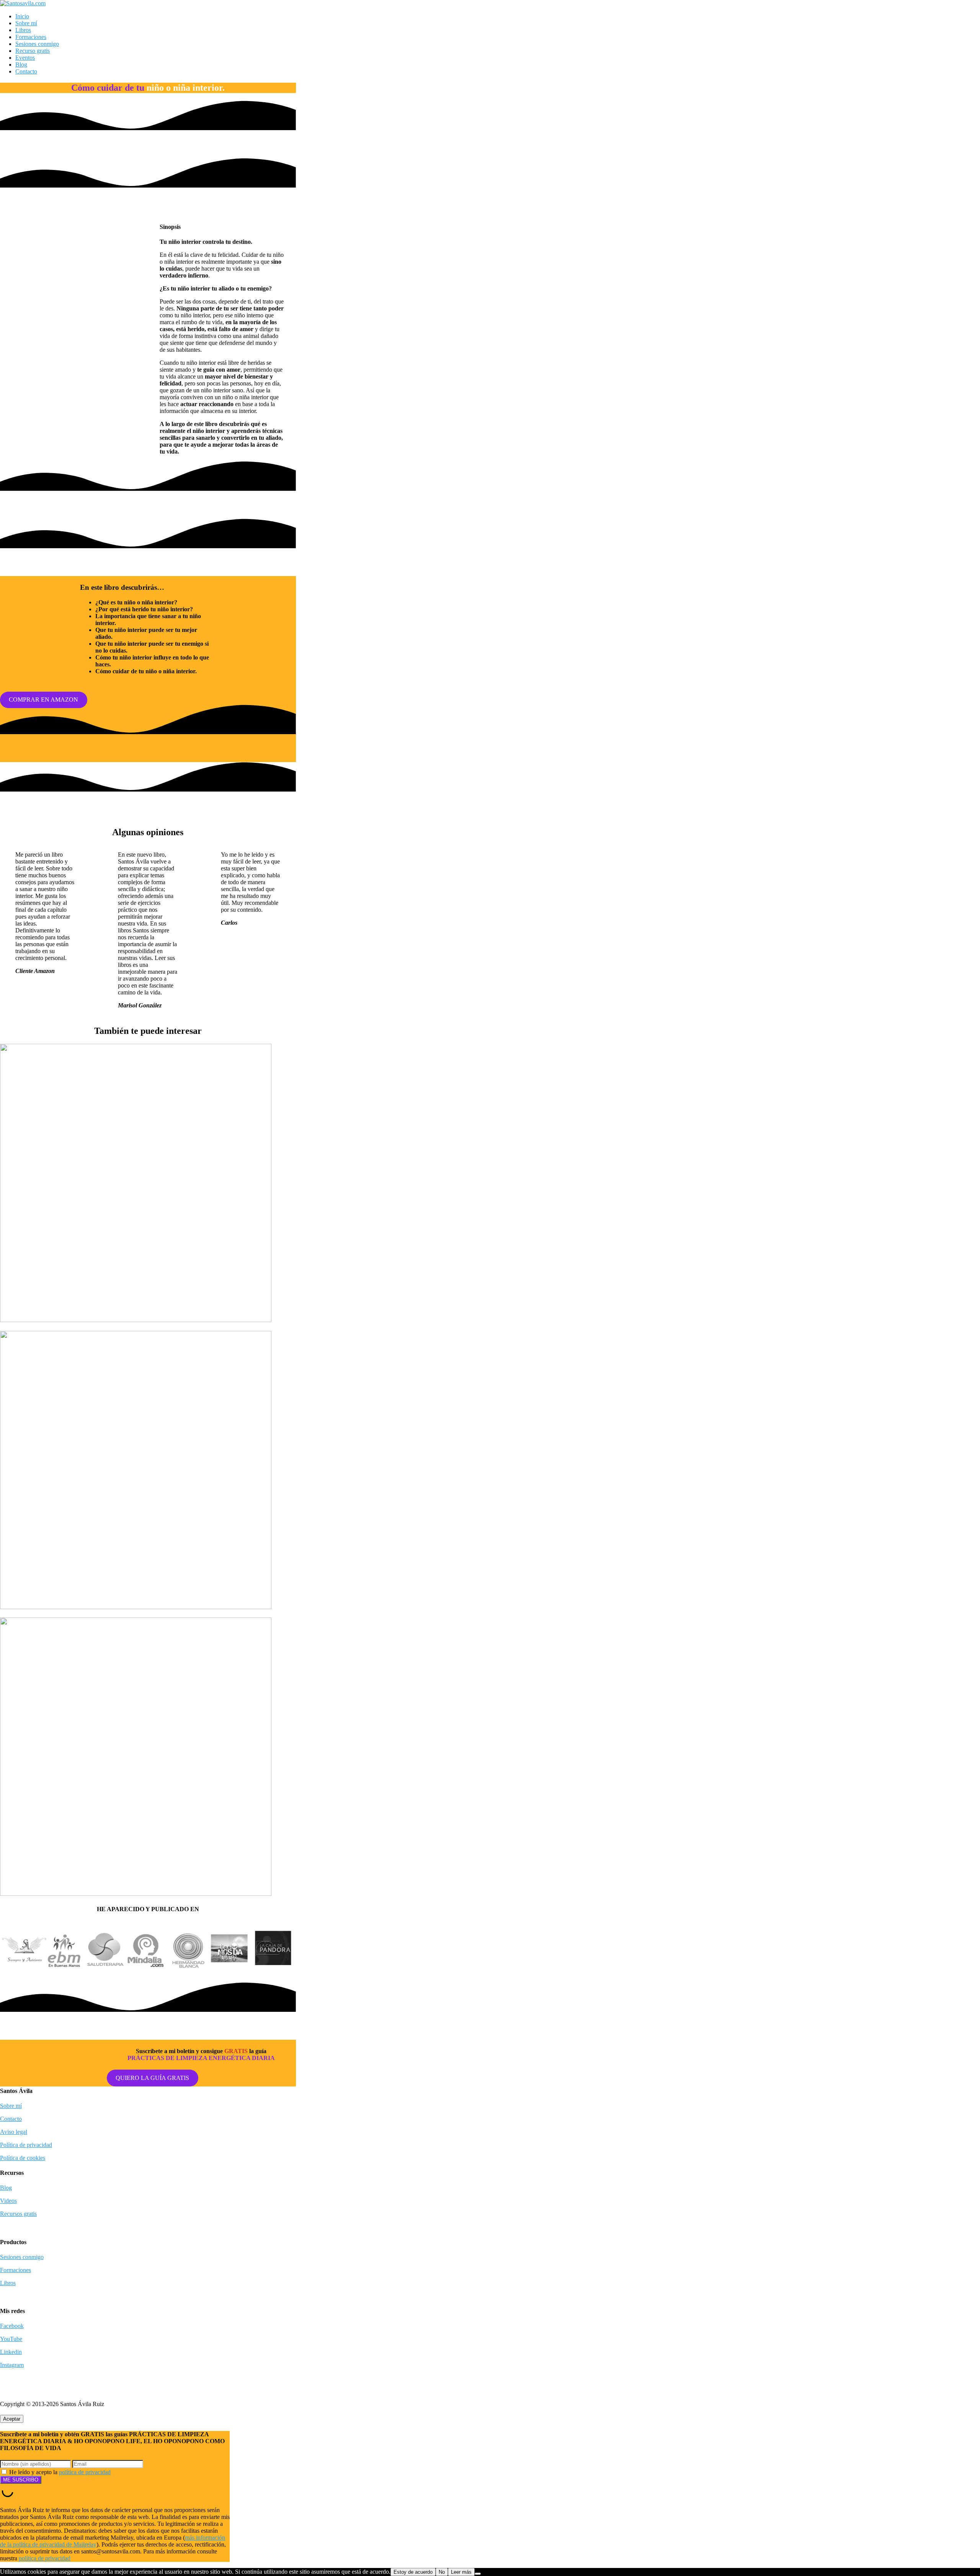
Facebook (12, 2326)
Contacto (26, 71)
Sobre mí (26, 23)
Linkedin (11, 2352)
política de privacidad (85, 2472)
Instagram (12, 2365)
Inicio (22, 16)
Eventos (25, 58)
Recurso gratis (33, 51)
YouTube (11, 2339)
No (442, 2572)
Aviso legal (14, 2132)
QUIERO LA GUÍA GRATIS (152, 2078)
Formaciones (31, 37)
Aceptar (12, 2419)
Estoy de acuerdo (413, 2572)
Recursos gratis (18, 2214)
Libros (23, 30)
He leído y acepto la (59, 2472)
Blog (21, 64)
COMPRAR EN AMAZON (43, 700)
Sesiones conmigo (37, 44)
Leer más (461, 2572)
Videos (8, 2201)
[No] (478, 2574)
